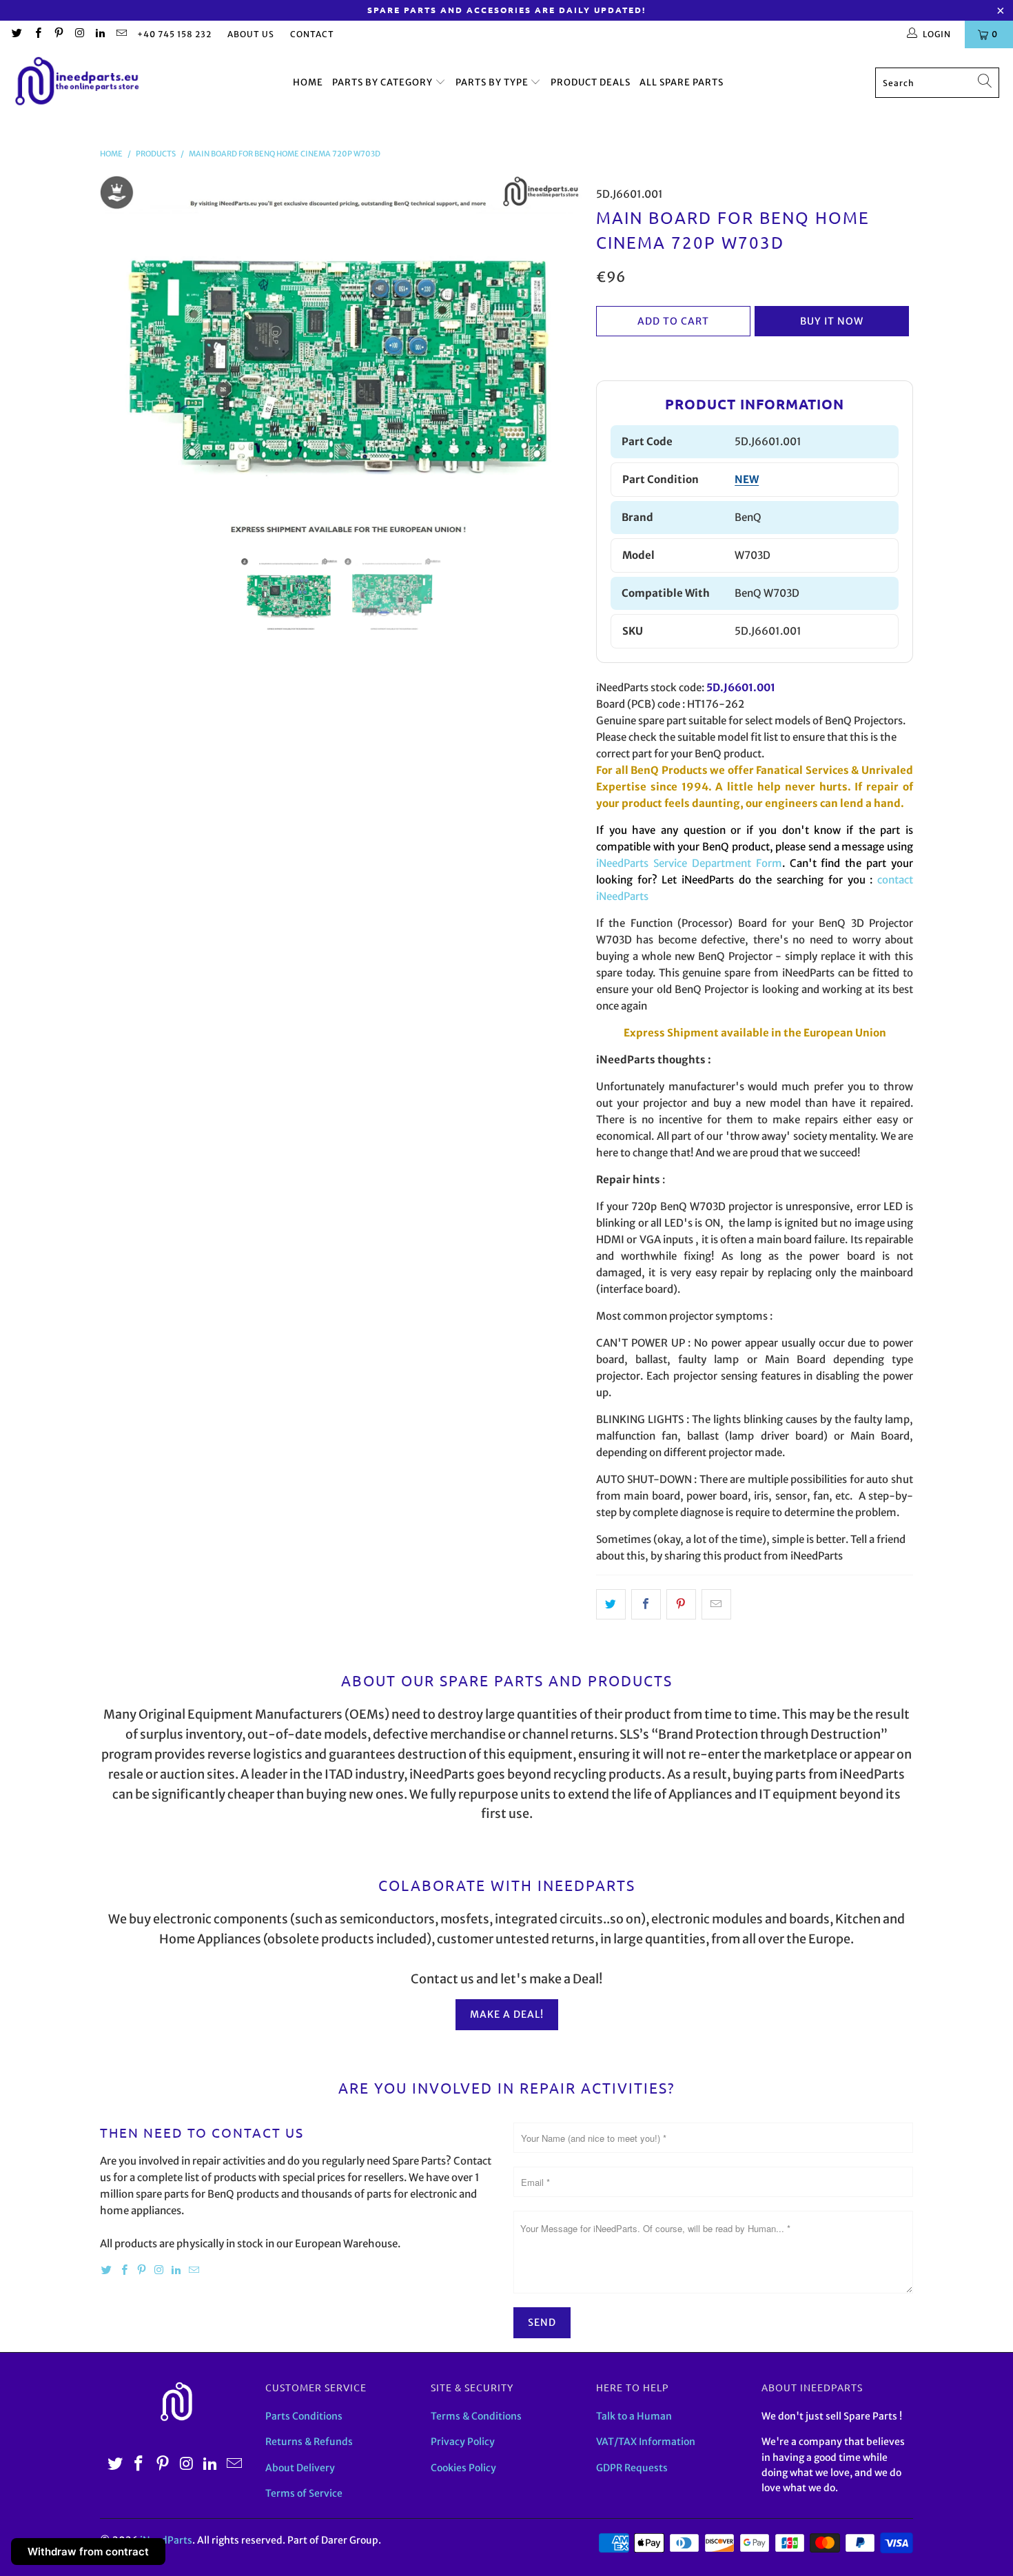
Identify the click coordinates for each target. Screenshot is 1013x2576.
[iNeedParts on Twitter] (16, 34)
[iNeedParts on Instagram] (79, 34)
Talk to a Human (634, 2416)
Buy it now (832, 321)
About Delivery (300, 2468)
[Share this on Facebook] (646, 1604)
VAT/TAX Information (646, 2442)
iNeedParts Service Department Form (689, 863)
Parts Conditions (304, 2416)
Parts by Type (493, 82)
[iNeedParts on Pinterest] (58, 34)
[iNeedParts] (78, 83)
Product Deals (591, 82)
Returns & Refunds (309, 2442)
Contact (312, 34)
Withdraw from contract (88, 2552)
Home (308, 82)
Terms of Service (304, 2493)
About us (251, 34)
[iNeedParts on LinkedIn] (100, 34)
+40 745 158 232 (174, 34)
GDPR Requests (632, 2468)
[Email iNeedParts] (120, 34)
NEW (747, 479)
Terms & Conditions (476, 2416)
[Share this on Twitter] (611, 1604)
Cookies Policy (463, 2468)
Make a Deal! (507, 2014)
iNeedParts (166, 2540)
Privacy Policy (463, 2442)
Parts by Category (383, 82)
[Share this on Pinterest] (681, 1604)
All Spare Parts (682, 82)
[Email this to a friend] (716, 1604)
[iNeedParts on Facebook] (37, 34)
